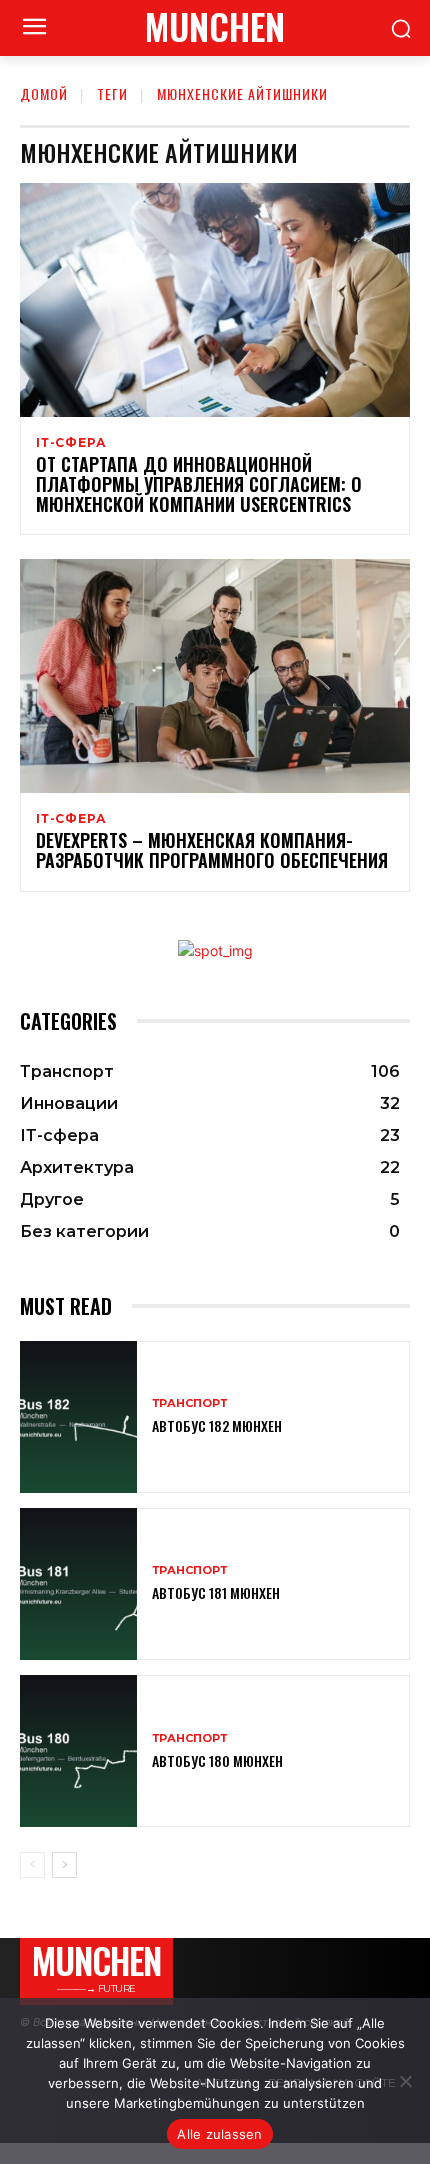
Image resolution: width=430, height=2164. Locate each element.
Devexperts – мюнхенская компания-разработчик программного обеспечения (212, 850)
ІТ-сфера (71, 443)
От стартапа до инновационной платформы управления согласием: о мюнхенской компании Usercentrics (199, 484)
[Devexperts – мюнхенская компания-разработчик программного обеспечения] (215, 676)
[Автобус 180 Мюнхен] (78, 1751)
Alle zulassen (219, 2134)
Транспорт (189, 1403)
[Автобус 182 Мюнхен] (78, 1417)
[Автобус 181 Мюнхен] (78, 1584)
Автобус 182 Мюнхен (217, 1425)
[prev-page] (32, 1865)
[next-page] (64, 1865)
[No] (405, 2081)
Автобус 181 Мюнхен (216, 1592)
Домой (44, 93)
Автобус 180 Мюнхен (217, 1760)
